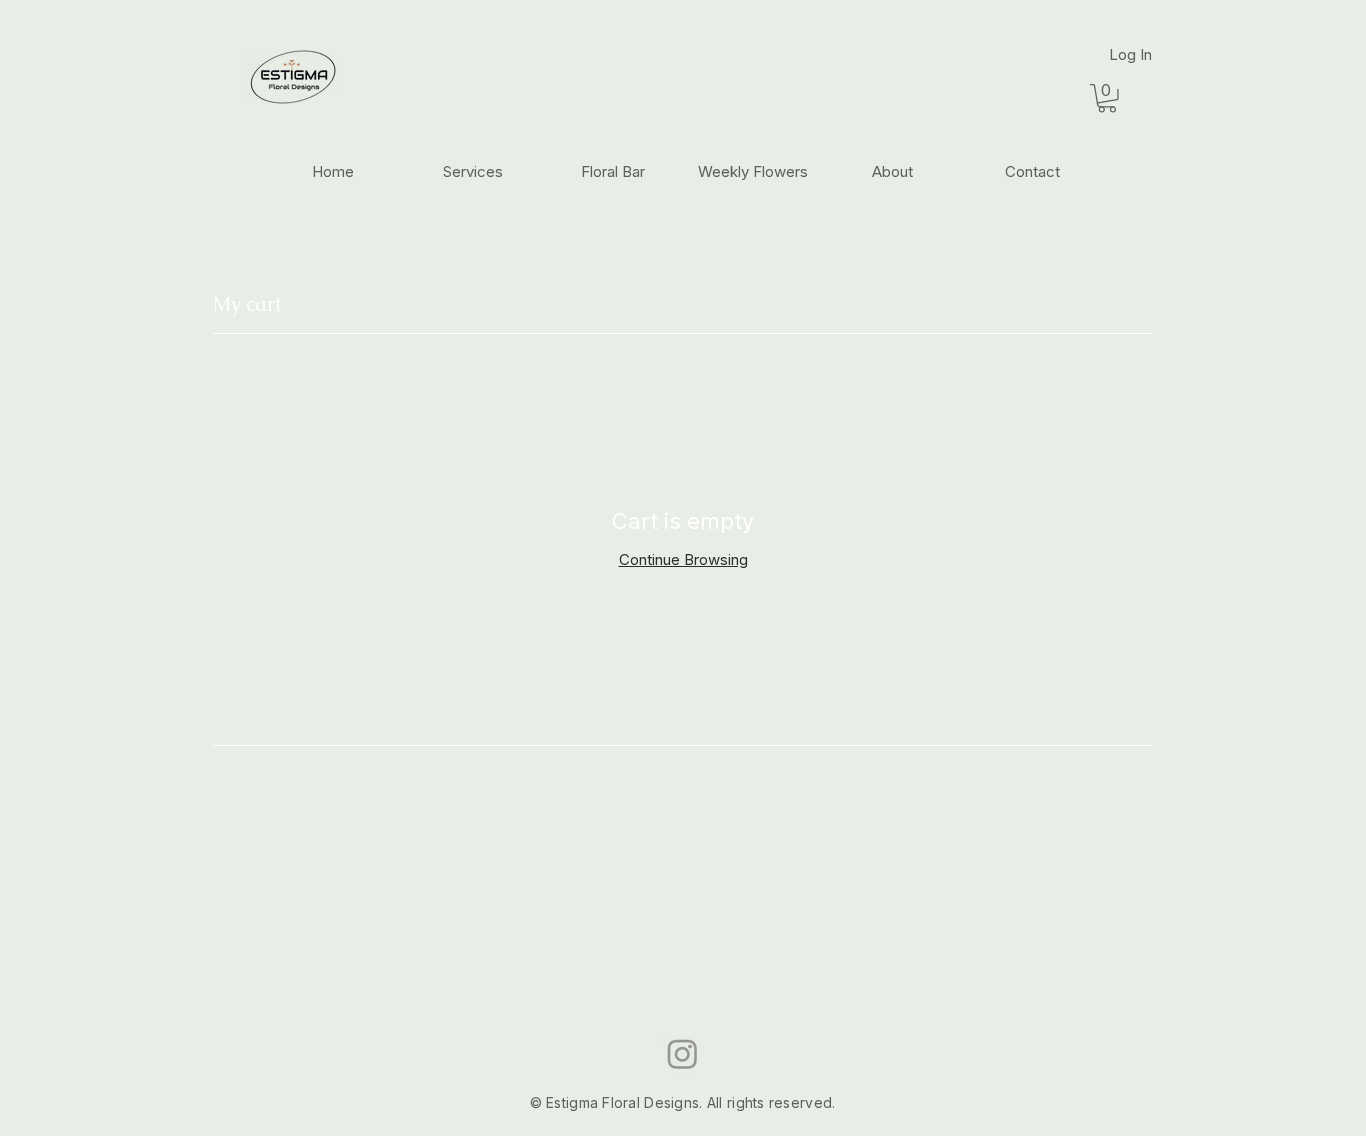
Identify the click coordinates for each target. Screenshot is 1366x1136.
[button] (1107, 98)
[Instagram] (682, 1053)
